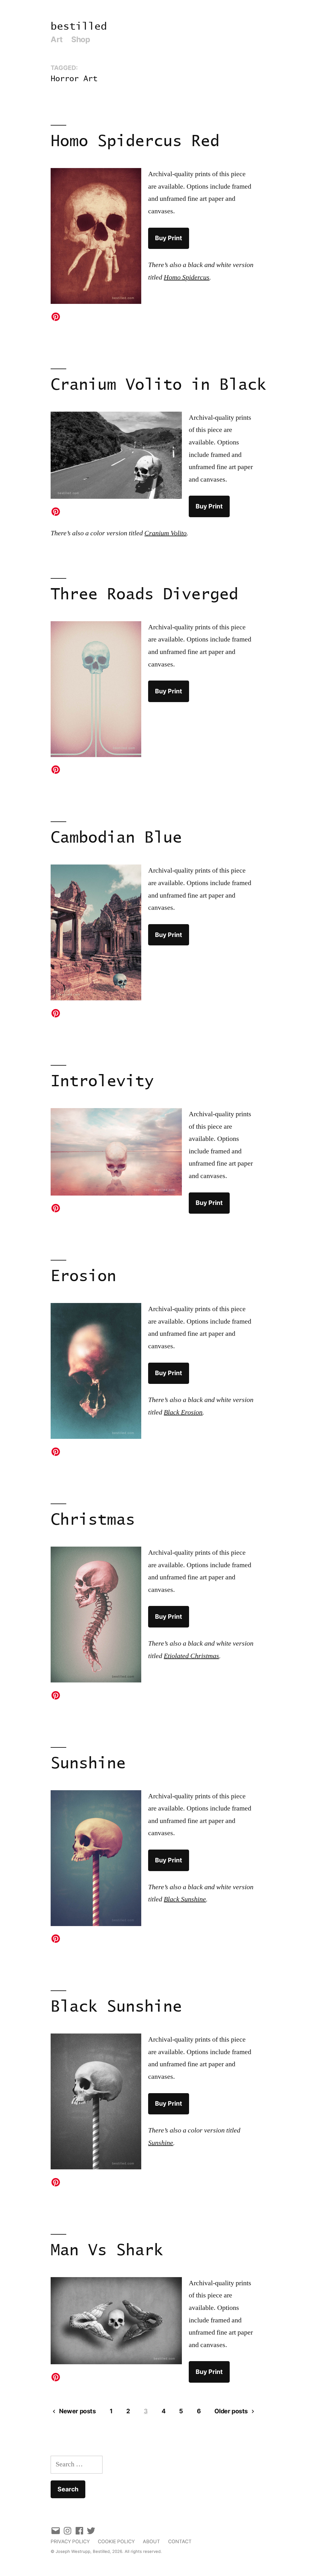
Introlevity (102, 1082)
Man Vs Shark (107, 2251)
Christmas (93, 1520)
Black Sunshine (116, 2007)
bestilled (79, 27)
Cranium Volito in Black (158, 385)
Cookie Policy (116, 2541)
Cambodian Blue (116, 838)
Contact (180, 2541)
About (151, 2541)
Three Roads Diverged (144, 595)
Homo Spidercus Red (135, 142)
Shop (81, 39)
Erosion (83, 1277)
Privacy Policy (70, 2541)
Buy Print (169, 238)
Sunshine (88, 1764)
